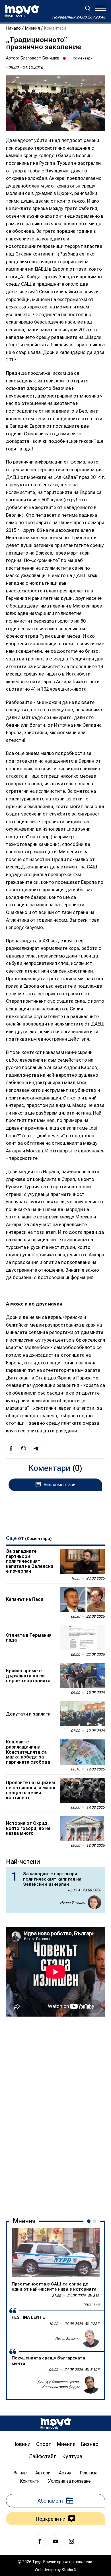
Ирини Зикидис (72, 1902)
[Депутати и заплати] (83, 1714)
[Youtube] (55, 2541)
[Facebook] (40, 2541)
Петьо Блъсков (67, 2339)
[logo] (22, 11)
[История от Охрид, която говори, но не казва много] (83, 1828)
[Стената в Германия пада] (83, 1638)
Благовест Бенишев (40, 58)
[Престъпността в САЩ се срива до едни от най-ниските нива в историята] (56, 2252)
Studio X (69, 2570)
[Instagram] (71, 2541)
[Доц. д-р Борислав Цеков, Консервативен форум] (91, 2385)
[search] (88, 8)
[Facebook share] (11, 1449)
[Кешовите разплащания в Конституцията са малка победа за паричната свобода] (83, 1752)
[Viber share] (24, 1449)
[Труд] (55, 2423)
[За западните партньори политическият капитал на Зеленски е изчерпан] (83, 1561)
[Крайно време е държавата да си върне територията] (83, 1676)
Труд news (91, 2304)
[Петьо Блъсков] (91, 2338)
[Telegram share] (36, 1449)
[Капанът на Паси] (83, 1599)
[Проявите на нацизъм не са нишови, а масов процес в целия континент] (83, 1790)
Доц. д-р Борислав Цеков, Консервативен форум (58, 2384)
